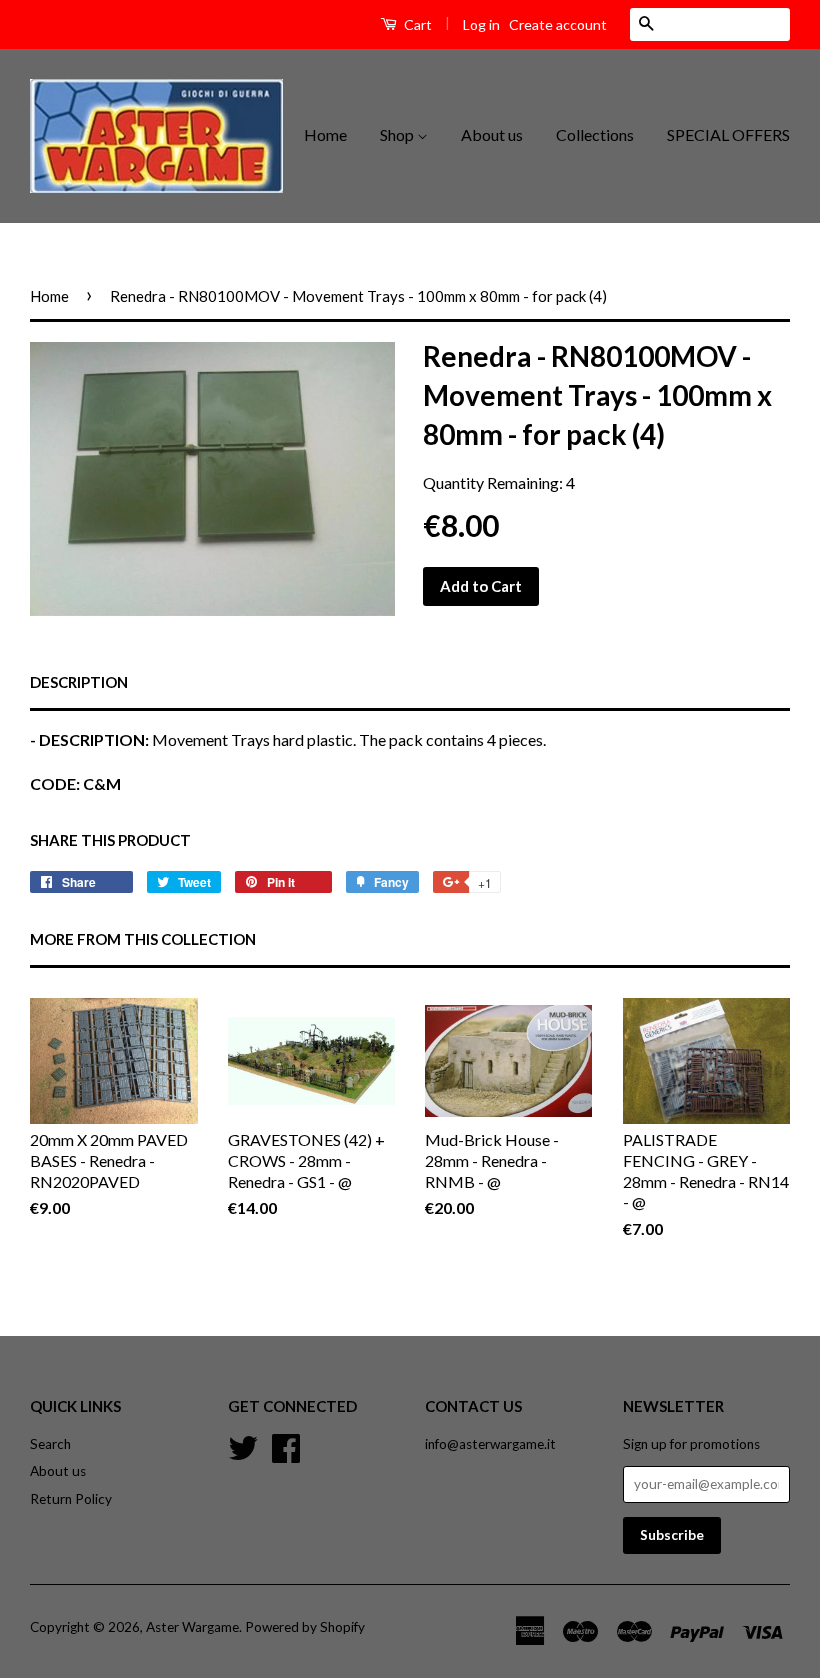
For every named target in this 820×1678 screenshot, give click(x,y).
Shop (398, 134)
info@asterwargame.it (490, 1444)
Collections (595, 134)
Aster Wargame (192, 1627)
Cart (416, 24)
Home (325, 134)
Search (50, 1444)
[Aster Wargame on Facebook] (286, 1445)
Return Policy (71, 1499)
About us (492, 134)
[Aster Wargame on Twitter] (243, 1445)
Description (79, 682)
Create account (558, 24)
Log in (481, 24)
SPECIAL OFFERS (728, 134)
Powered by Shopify (305, 1627)
